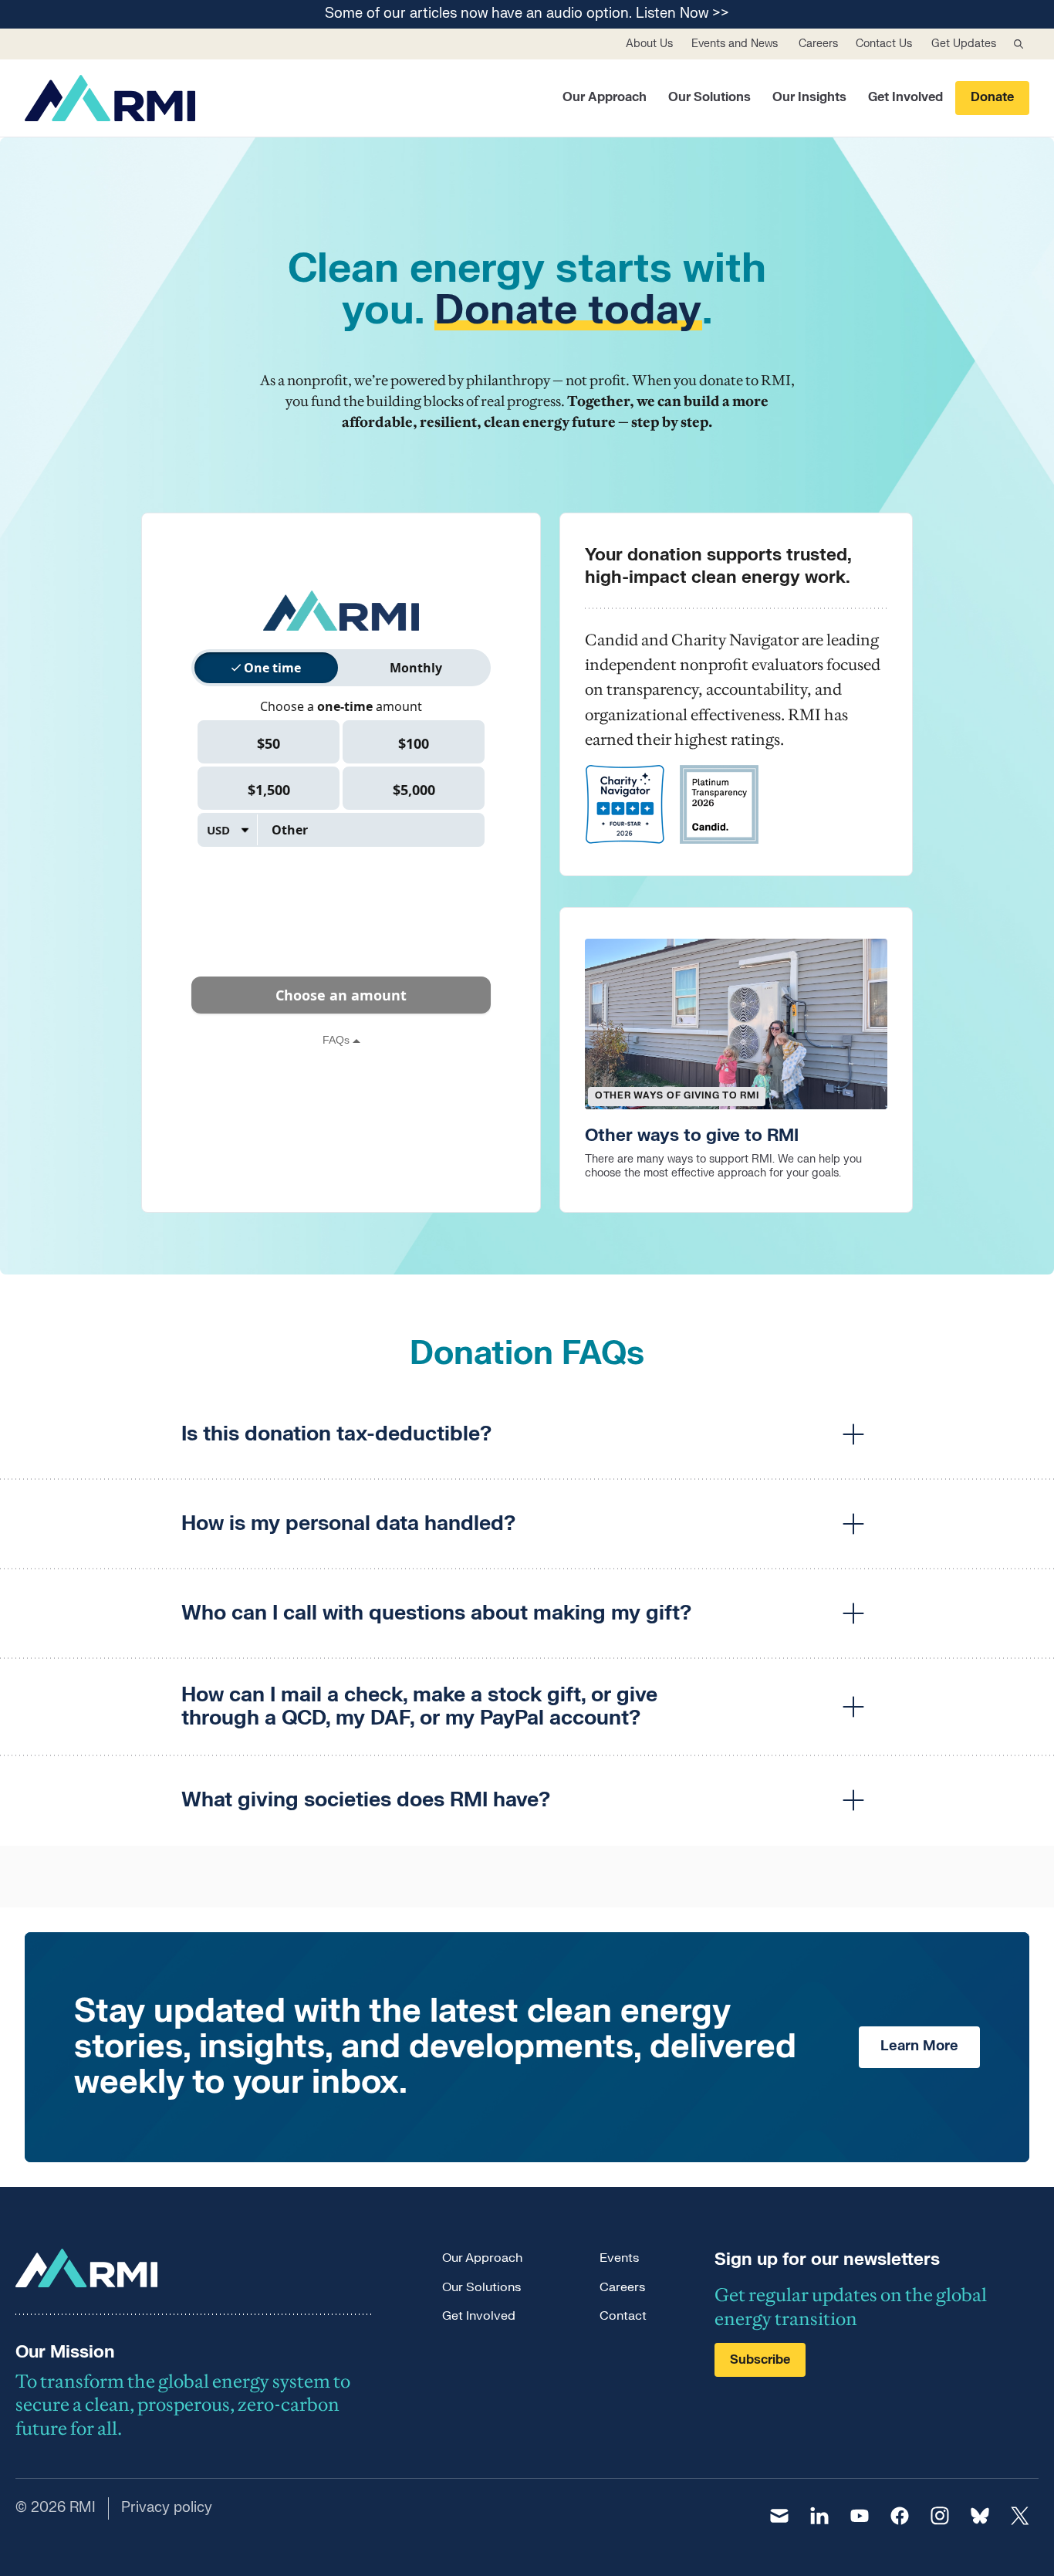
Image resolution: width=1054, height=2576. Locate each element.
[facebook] (900, 2516)
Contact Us (884, 44)
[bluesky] (980, 2516)
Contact (623, 2316)
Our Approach (605, 97)
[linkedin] (819, 2516)
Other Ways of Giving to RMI (677, 1095)
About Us (649, 44)
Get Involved (905, 97)
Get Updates (964, 44)
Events (619, 2258)
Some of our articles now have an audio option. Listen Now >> (527, 14)
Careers (818, 44)
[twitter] (1020, 2516)
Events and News (735, 44)
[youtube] (860, 2516)
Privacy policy (167, 2508)
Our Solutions (709, 97)
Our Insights (809, 97)
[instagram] (940, 2516)
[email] (779, 2516)
